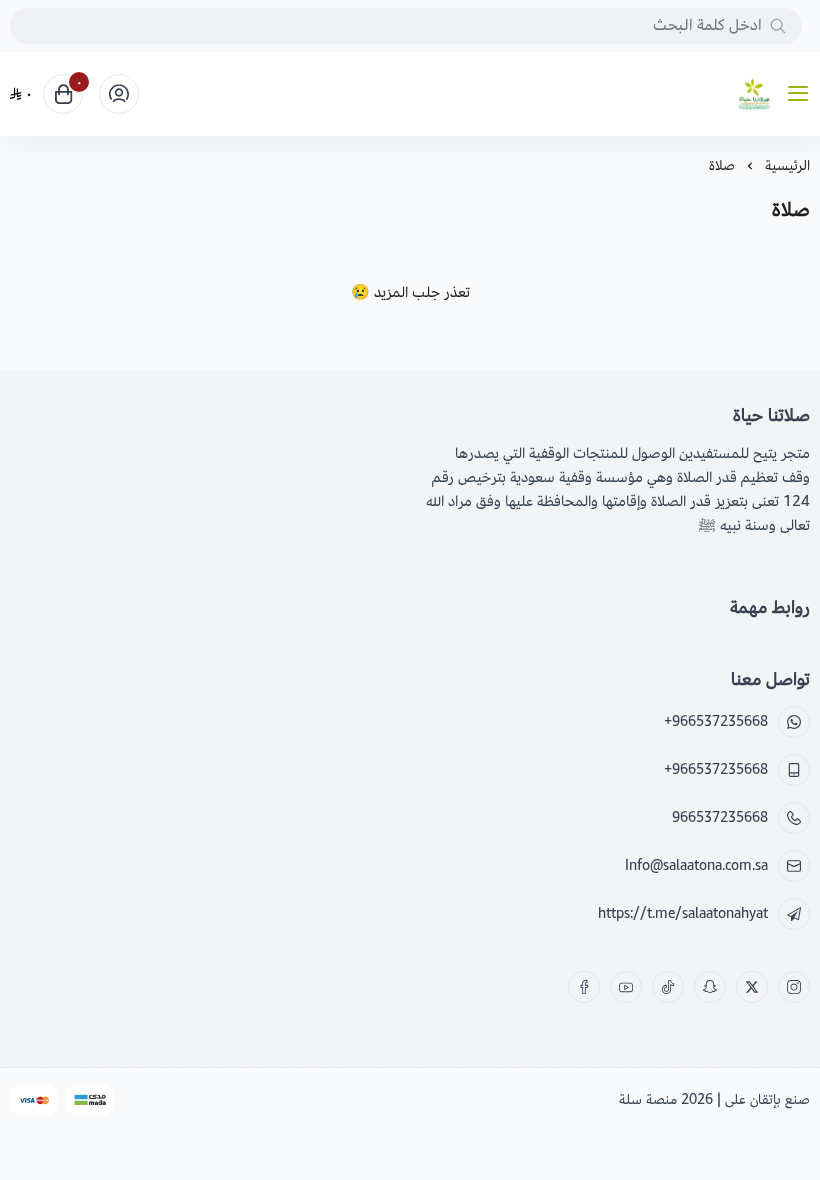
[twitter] (752, 987)
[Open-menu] (802, 94)
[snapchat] (710, 987)
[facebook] (584, 987)
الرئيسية (787, 165)
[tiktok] (668, 987)
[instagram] (794, 987)
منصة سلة (648, 1099)
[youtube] (626, 987)
